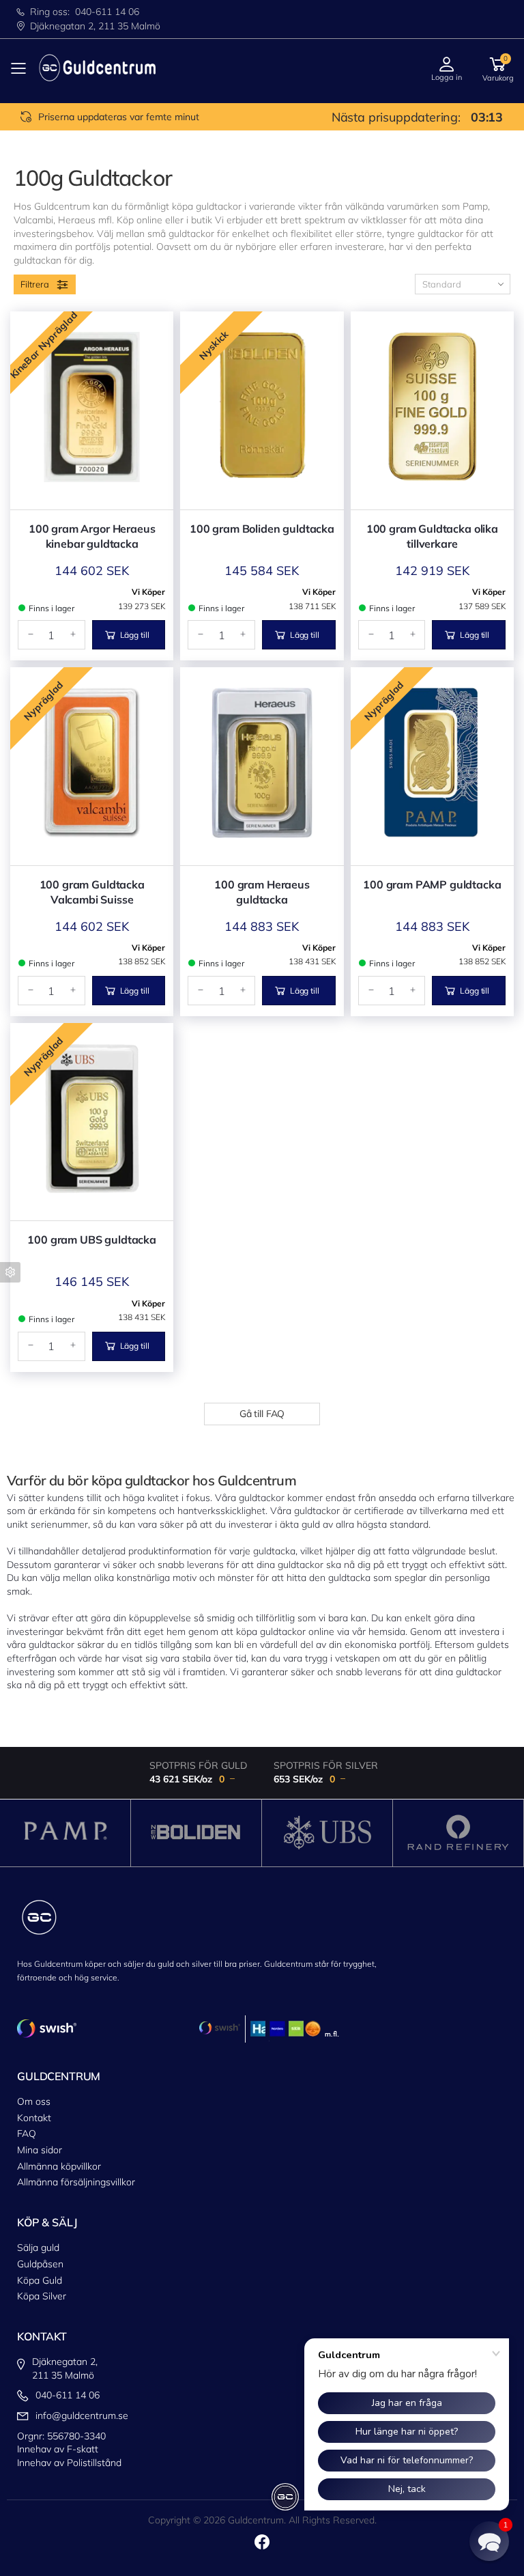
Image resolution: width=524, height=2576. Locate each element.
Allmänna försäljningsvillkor (76, 2182)
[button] (498, 68)
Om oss (34, 2101)
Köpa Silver (42, 2296)
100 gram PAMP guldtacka (432, 884)
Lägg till (135, 635)
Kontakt (34, 2118)
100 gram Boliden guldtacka (262, 529)
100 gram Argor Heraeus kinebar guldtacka (92, 536)
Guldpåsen (40, 2264)
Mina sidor (40, 2150)
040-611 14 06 (107, 12)
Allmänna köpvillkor (59, 2166)
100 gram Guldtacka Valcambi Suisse (92, 892)
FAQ (27, 2133)
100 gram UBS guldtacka (91, 1240)
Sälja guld (38, 2248)
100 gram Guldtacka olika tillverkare (432, 536)
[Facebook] (262, 2542)
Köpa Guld (40, 2280)
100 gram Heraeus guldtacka (262, 892)
